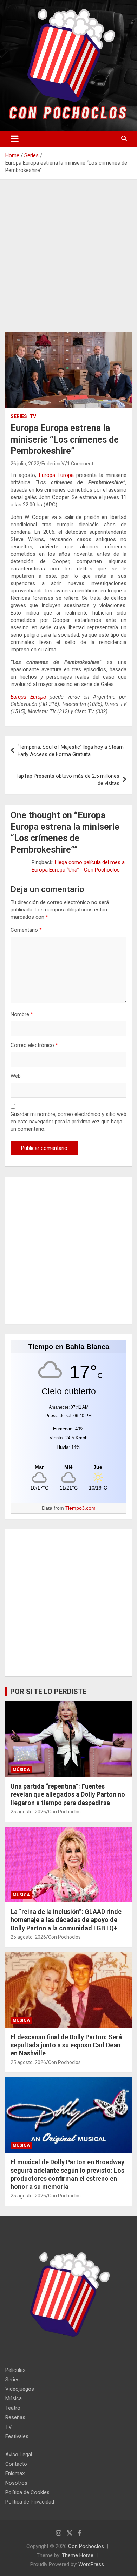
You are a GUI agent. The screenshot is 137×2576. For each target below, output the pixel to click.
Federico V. (53, 464)
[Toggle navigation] (15, 139)
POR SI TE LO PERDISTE (48, 1692)
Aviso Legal (19, 2455)
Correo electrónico (34, 1045)
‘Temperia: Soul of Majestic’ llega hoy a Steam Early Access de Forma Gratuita (71, 751)
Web (16, 1076)
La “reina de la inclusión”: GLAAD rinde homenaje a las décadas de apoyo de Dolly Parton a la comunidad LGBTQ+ (66, 1920)
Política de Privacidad (30, 2502)
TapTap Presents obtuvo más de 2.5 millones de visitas (67, 780)
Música (21, 1770)
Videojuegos (20, 2389)
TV (33, 416)
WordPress (91, 2564)
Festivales (17, 2436)
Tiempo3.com (80, 1508)
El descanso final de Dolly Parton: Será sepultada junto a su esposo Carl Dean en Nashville (66, 2045)
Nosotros (16, 2483)
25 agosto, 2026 (28, 1812)
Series (19, 416)
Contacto (16, 2464)
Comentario (26, 930)
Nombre (22, 1014)
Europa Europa (56, 475)
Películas (15, 2370)
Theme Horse (78, 2555)
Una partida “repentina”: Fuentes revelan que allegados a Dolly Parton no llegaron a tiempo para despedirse (68, 1794)
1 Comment (80, 464)
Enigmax (15, 2473)
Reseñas (15, 2417)
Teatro (13, 2408)
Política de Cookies (27, 2492)
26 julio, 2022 (25, 464)
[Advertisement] (68, 261)
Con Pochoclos (64, 1812)
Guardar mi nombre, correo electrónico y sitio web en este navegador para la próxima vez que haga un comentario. (68, 1122)
